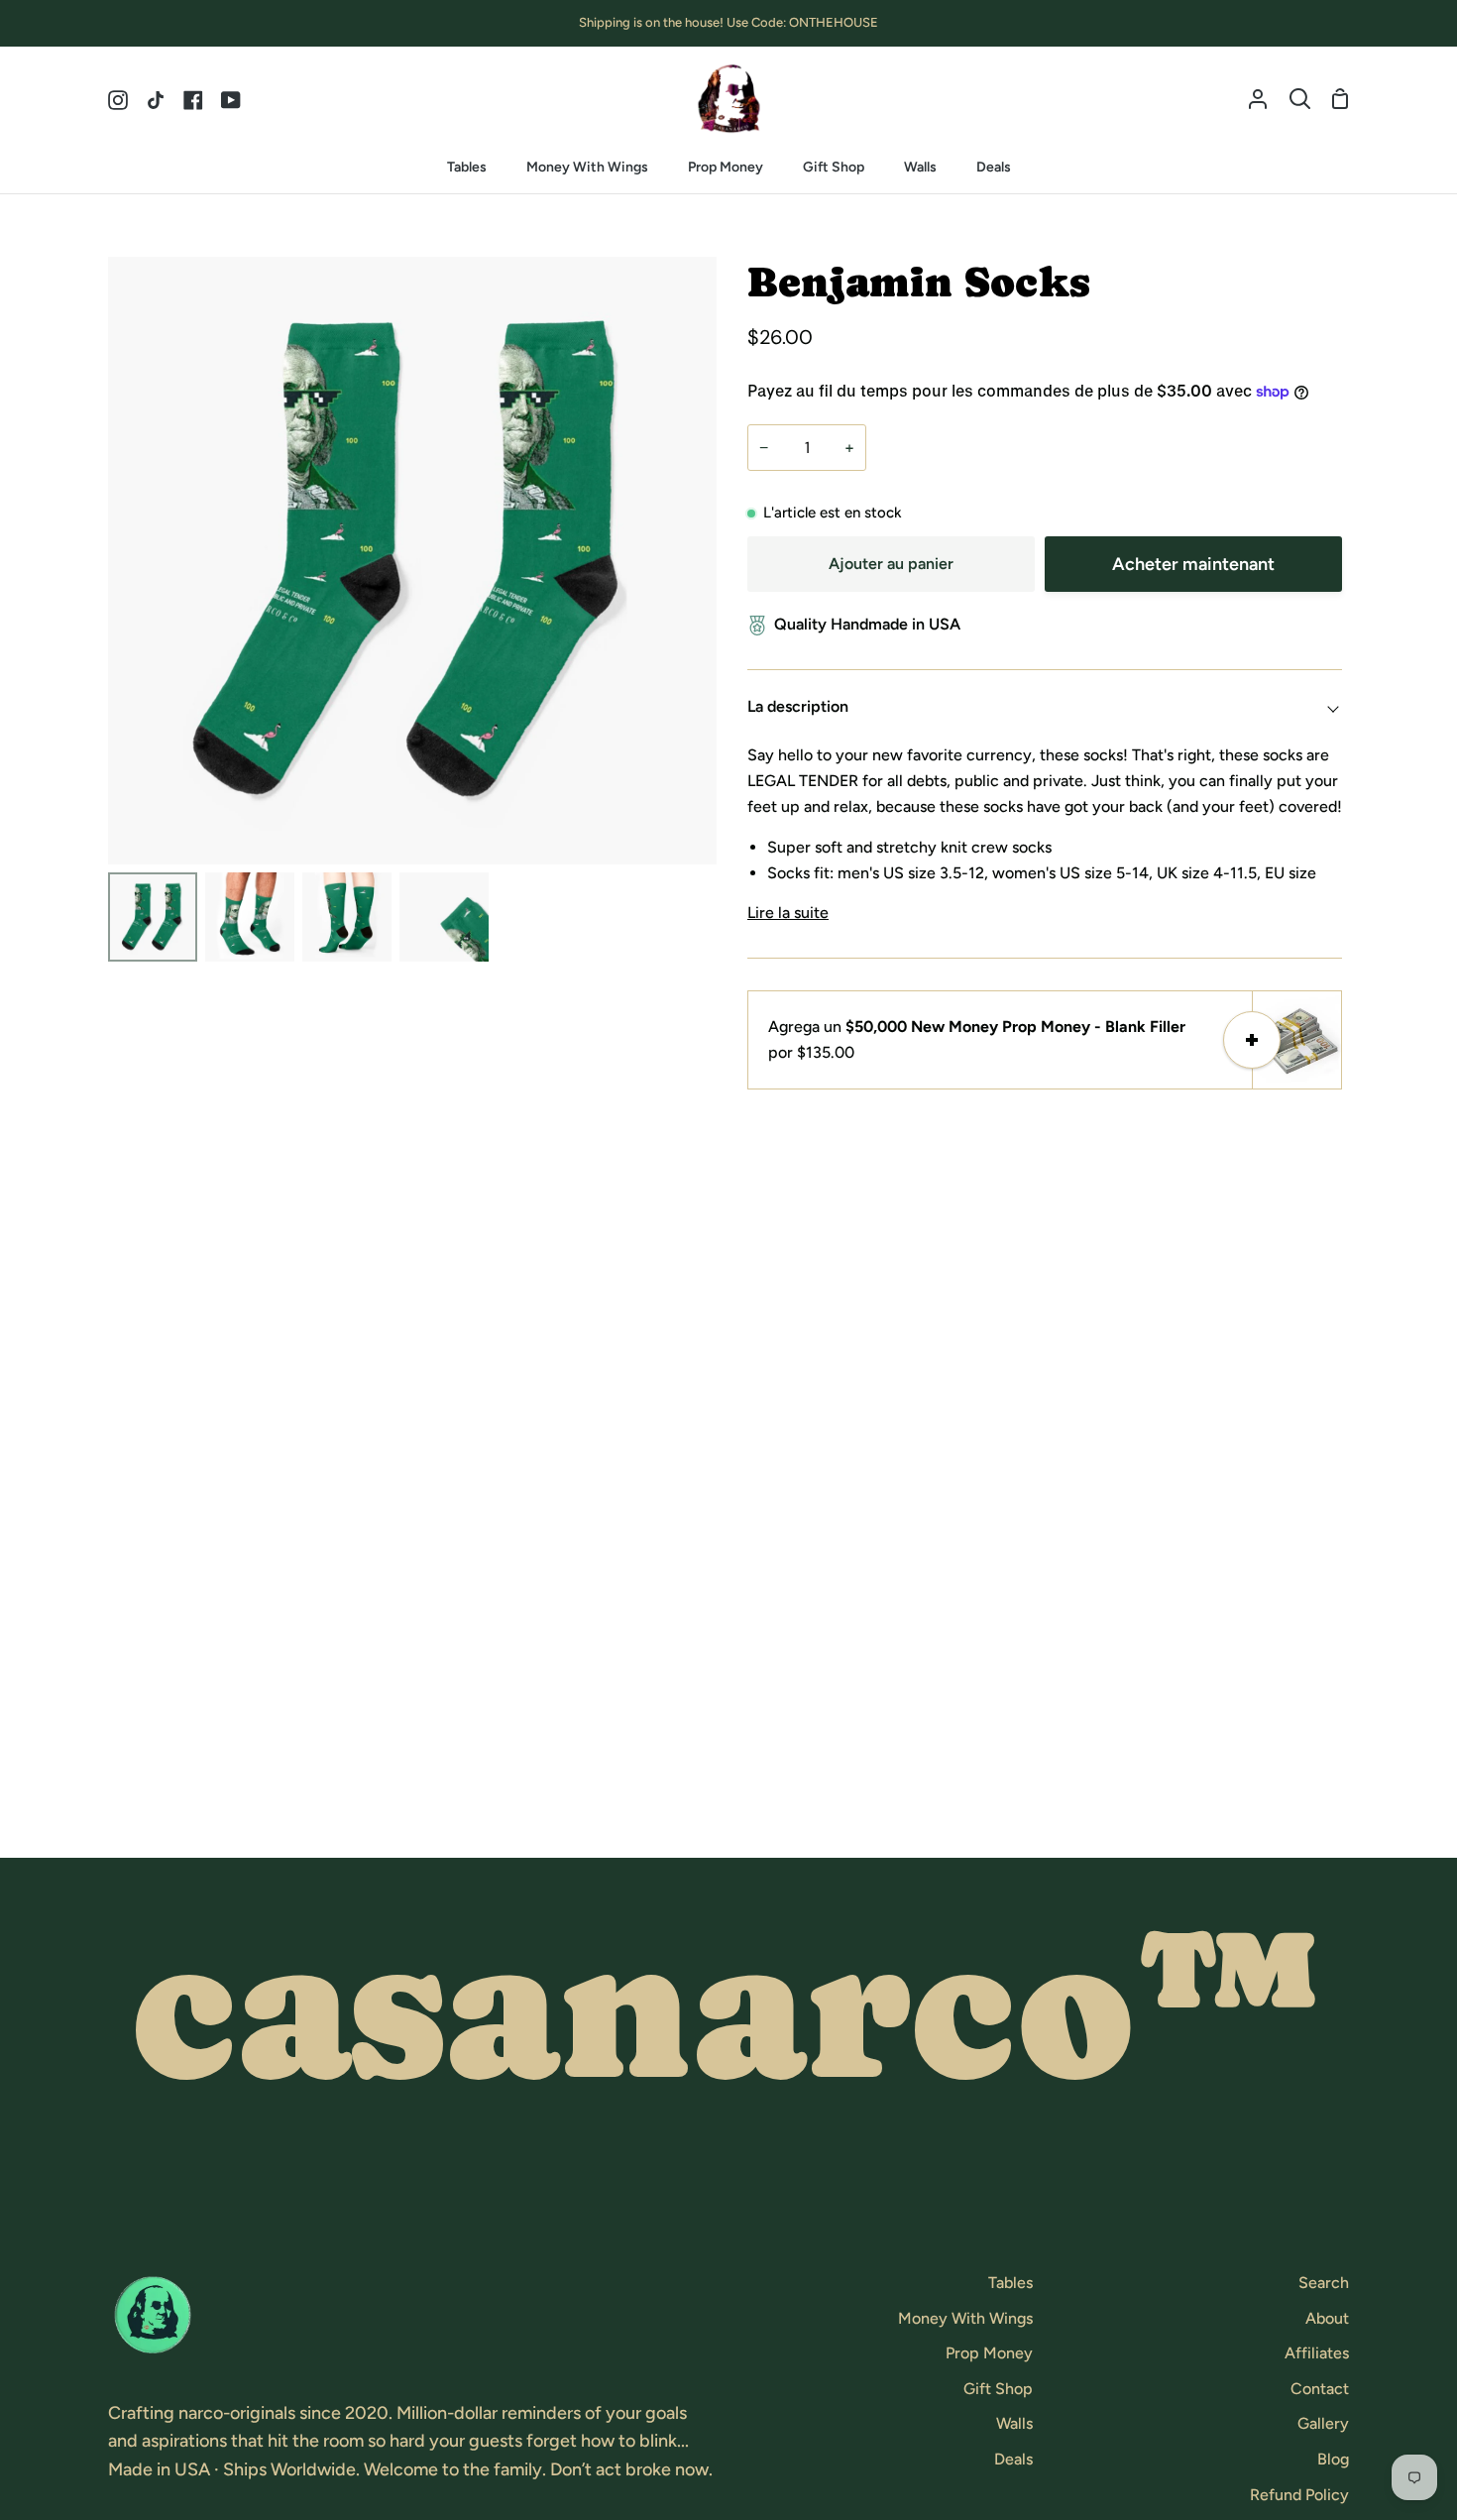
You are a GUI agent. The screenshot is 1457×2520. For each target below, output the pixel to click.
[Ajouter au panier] (1252, 1040)
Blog (1333, 2459)
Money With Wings (965, 2318)
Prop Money (989, 2353)
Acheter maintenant (1193, 564)
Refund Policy (1299, 2495)
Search (1324, 2283)
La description (798, 706)
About (1327, 2318)
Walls (1014, 2423)
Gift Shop (998, 2389)
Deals (1013, 2459)
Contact (1320, 2389)
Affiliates (1317, 2353)
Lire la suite (788, 913)
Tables (1010, 2283)
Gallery (1323, 2423)
